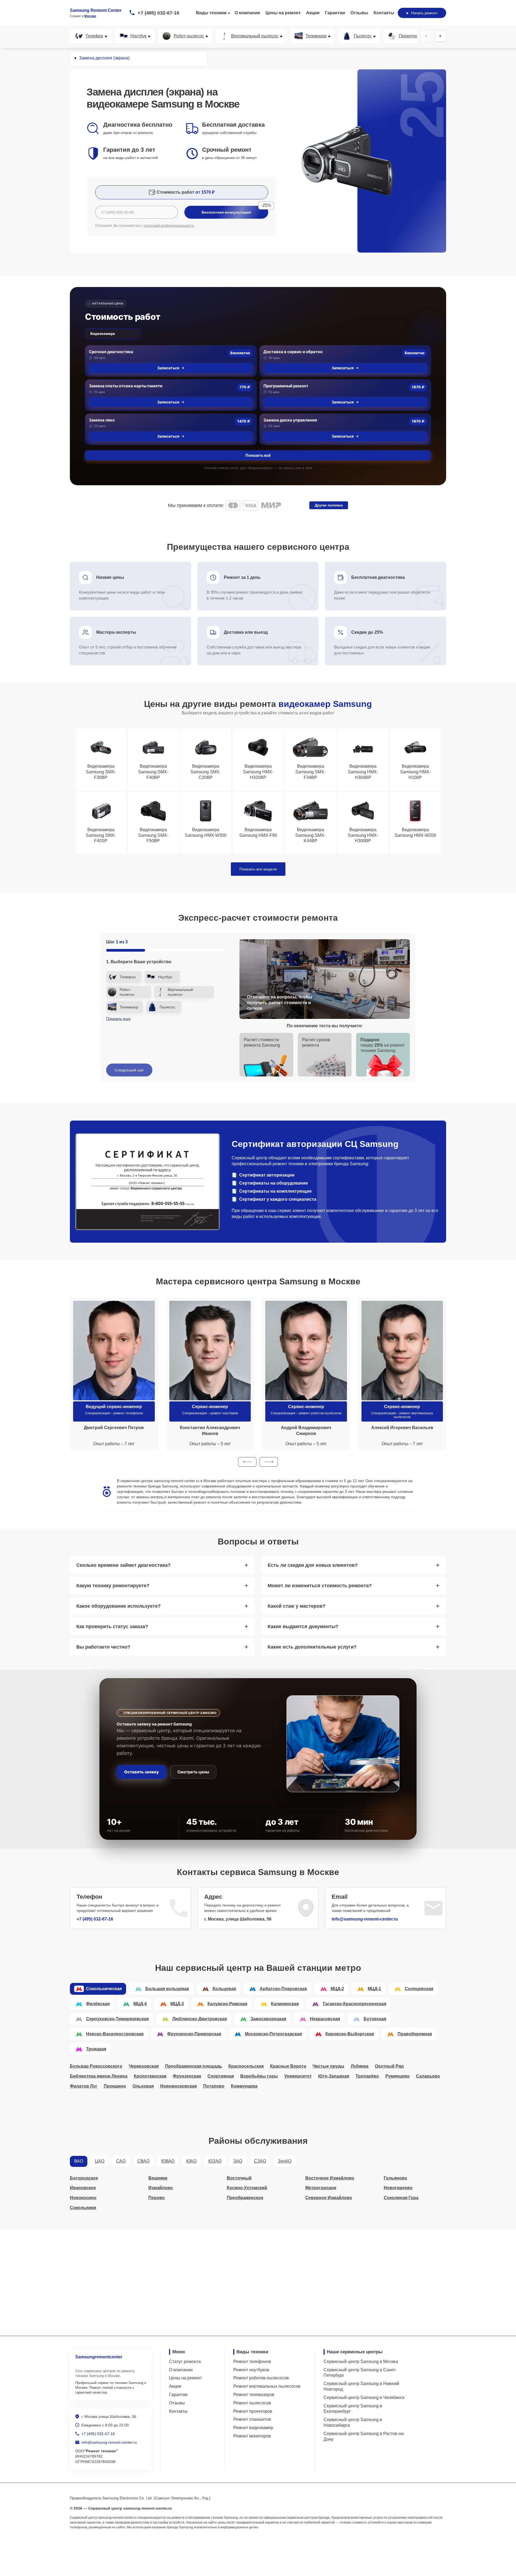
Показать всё (258, 455)
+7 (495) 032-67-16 (158, 13)
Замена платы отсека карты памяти (126, 386)
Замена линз (102, 420)
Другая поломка (329, 505)
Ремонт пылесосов (252, 2403)
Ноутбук (138, 36)
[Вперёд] (440, 36)
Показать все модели (258, 869)
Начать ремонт (424, 13)
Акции (313, 13)
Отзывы (359, 13)
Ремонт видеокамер (253, 2428)
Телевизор (316, 36)
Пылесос (363, 36)
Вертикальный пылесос (255, 36)
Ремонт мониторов (252, 2436)
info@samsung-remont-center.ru (365, 1919)
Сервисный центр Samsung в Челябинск (364, 2398)
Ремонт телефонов (252, 2361)
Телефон (94, 36)
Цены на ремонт (283, 13)
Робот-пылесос (189, 36)
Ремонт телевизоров (254, 2395)
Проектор (408, 36)
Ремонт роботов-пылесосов (261, 2378)
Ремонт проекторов (253, 2411)
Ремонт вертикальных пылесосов (267, 2386)
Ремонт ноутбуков (251, 2370)
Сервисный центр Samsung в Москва (361, 2361)
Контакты (384, 13)
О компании (247, 13)
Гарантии (335, 13)
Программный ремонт (286, 386)
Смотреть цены (193, 1772)
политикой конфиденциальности (169, 226)
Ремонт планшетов (252, 2419)
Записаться (168, 368)
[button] (247, 1462)
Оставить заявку (141, 1772)
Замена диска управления (290, 420)
